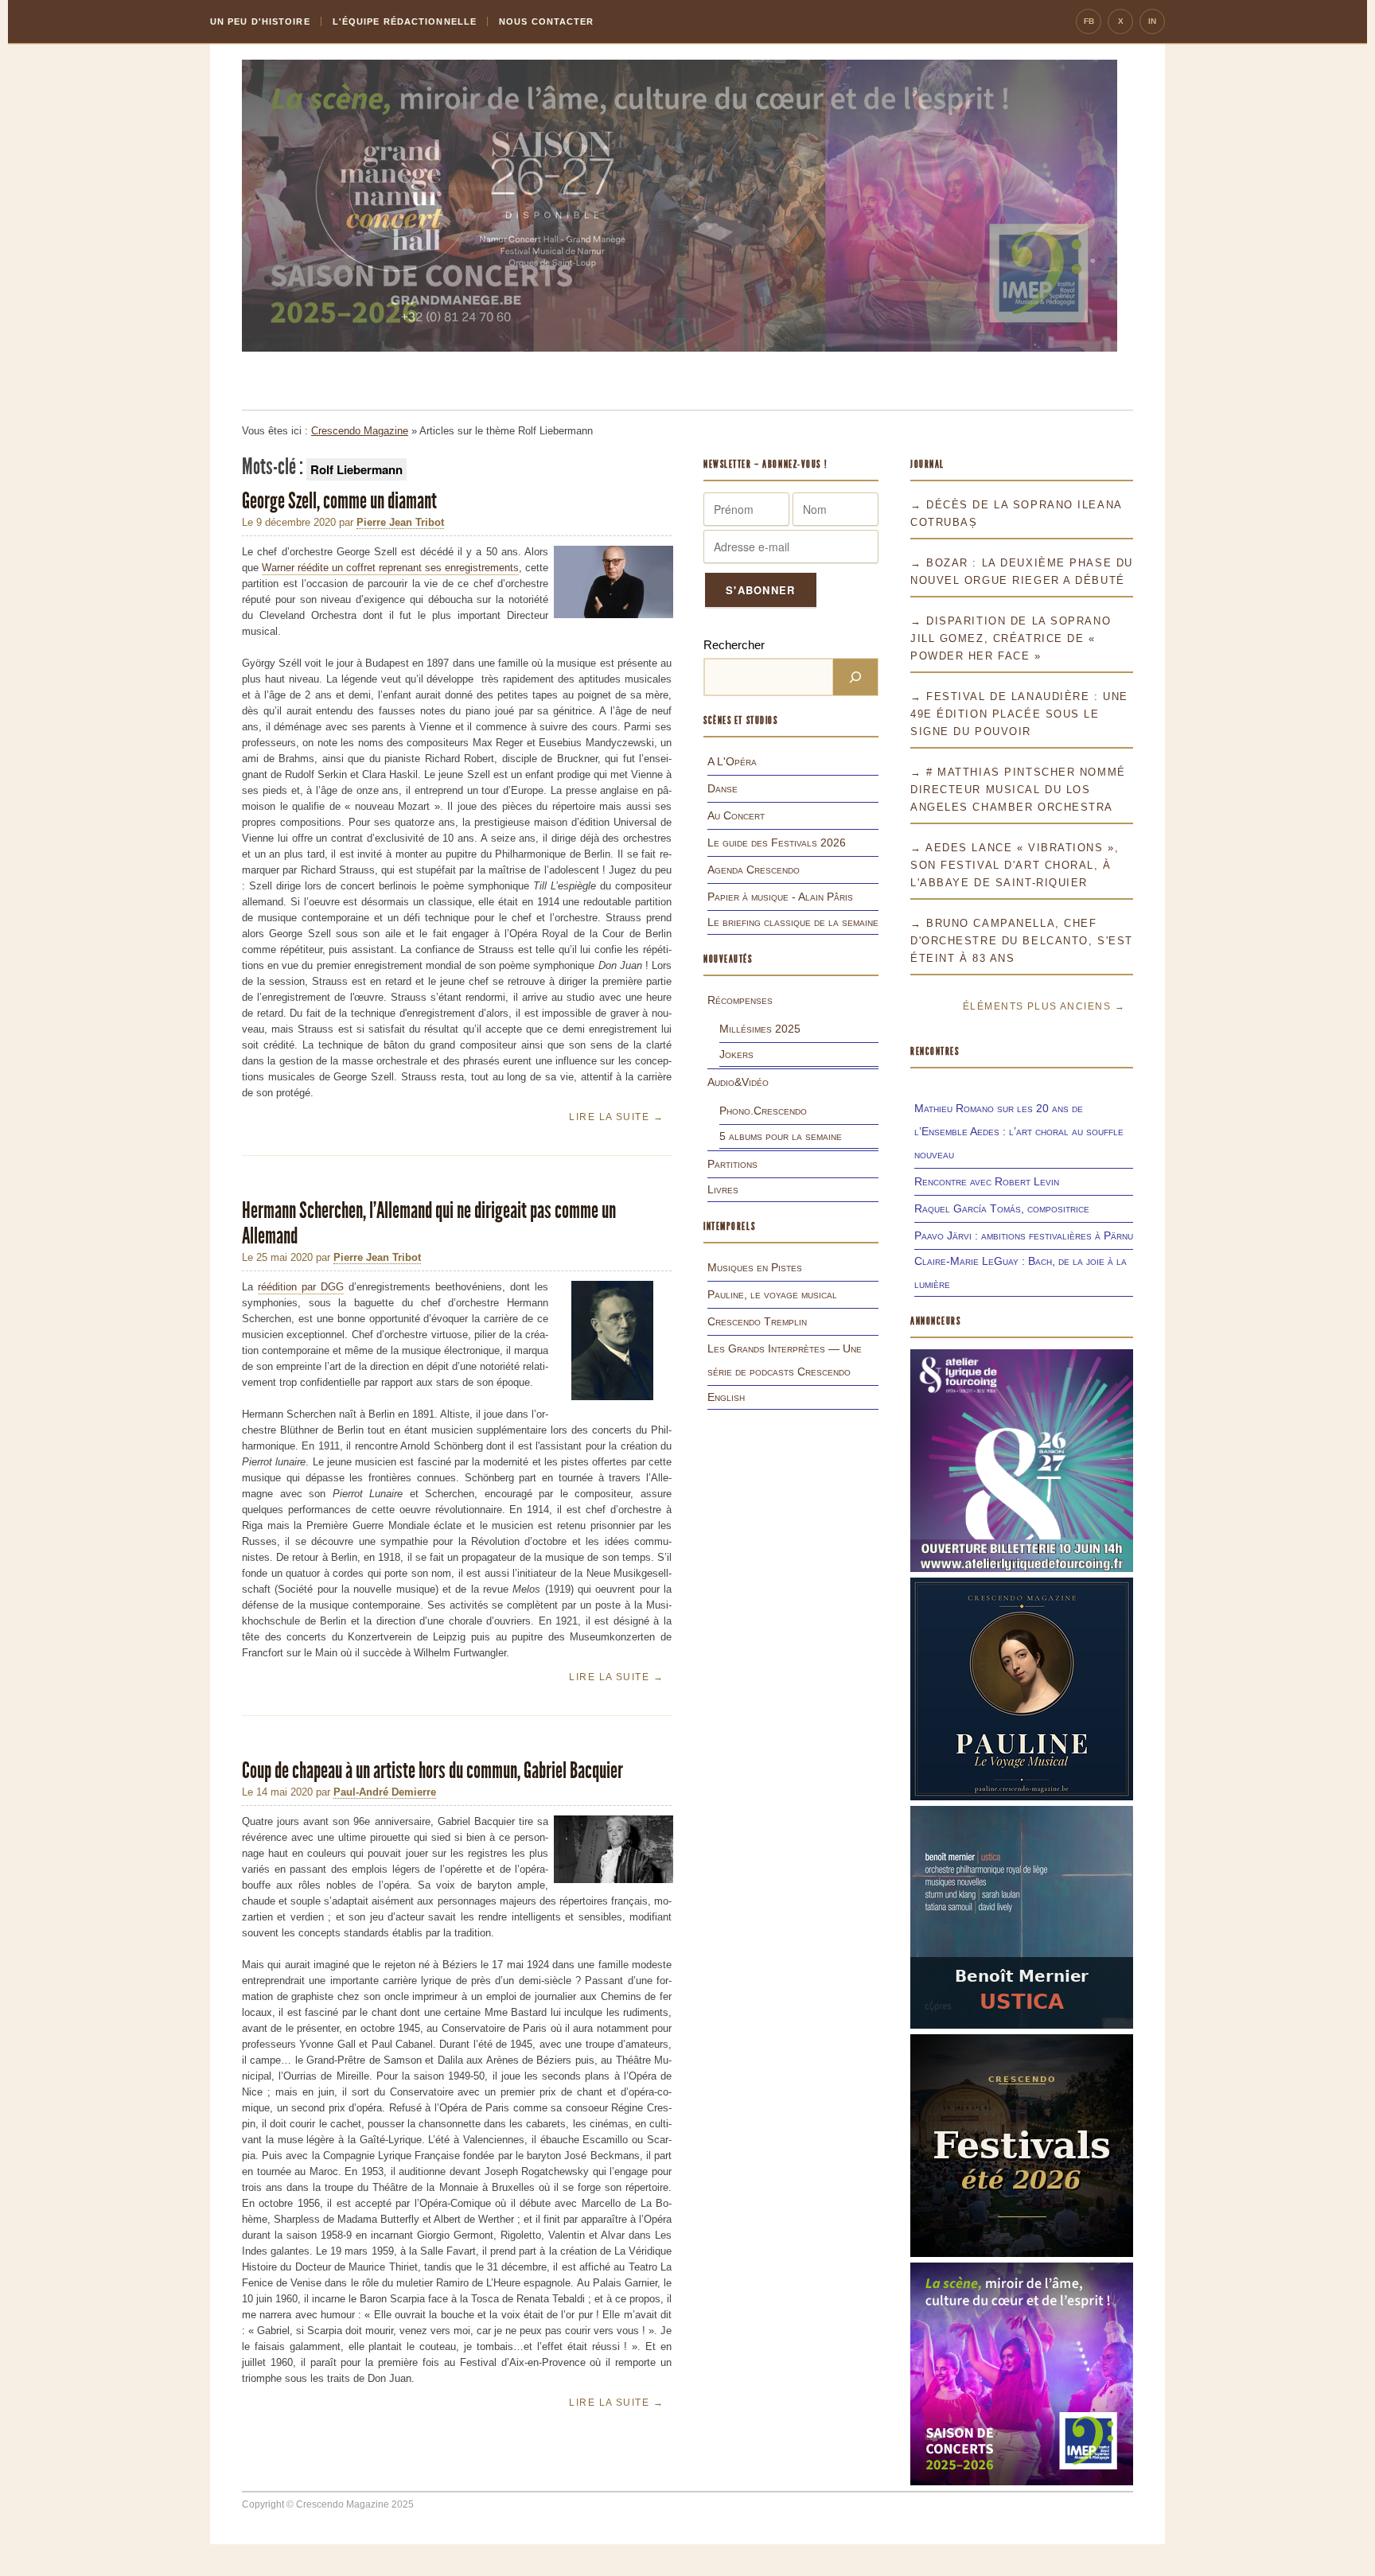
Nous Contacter (546, 21)
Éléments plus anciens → (1044, 1006)
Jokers (736, 1054)
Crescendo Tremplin (757, 1321)
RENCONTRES (935, 1051)
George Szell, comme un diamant (341, 501)
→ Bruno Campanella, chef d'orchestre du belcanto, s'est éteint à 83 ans (1022, 941)
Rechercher (734, 645)
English (726, 1397)
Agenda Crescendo (754, 870)
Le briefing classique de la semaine (793, 922)
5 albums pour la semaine (781, 1136)
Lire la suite (616, 1117)
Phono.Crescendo (763, 1111)
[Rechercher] (855, 677)
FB (1089, 21)
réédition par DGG (301, 1287)
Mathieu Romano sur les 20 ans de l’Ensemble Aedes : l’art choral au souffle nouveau (1019, 1131)
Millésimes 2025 (760, 1029)
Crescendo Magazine (360, 431)
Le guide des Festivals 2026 (777, 842)
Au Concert (736, 815)
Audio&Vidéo (738, 1082)
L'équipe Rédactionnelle (405, 21)
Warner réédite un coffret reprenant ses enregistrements (390, 568)
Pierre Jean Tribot (400, 522)
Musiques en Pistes (755, 1267)
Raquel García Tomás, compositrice (1002, 1208)
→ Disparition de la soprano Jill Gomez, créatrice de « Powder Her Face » (1011, 638)
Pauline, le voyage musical (772, 1294)
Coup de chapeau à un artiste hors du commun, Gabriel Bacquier (434, 1771)
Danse (723, 788)
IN (1152, 21)
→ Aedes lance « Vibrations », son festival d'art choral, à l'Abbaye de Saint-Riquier (1015, 865)
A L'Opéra (732, 761)
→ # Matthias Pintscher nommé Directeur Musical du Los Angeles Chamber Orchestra (1018, 790)
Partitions (732, 1164)
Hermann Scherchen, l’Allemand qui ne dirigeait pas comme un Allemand (429, 1223)
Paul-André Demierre (385, 1792)
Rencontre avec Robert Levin (987, 1181)
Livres (723, 1189)
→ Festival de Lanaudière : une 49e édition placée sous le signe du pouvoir (1019, 714)
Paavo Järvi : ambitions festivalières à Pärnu (1024, 1235)
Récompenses (740, 1000)
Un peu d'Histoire (260, 21)
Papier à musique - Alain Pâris (780, 897)
